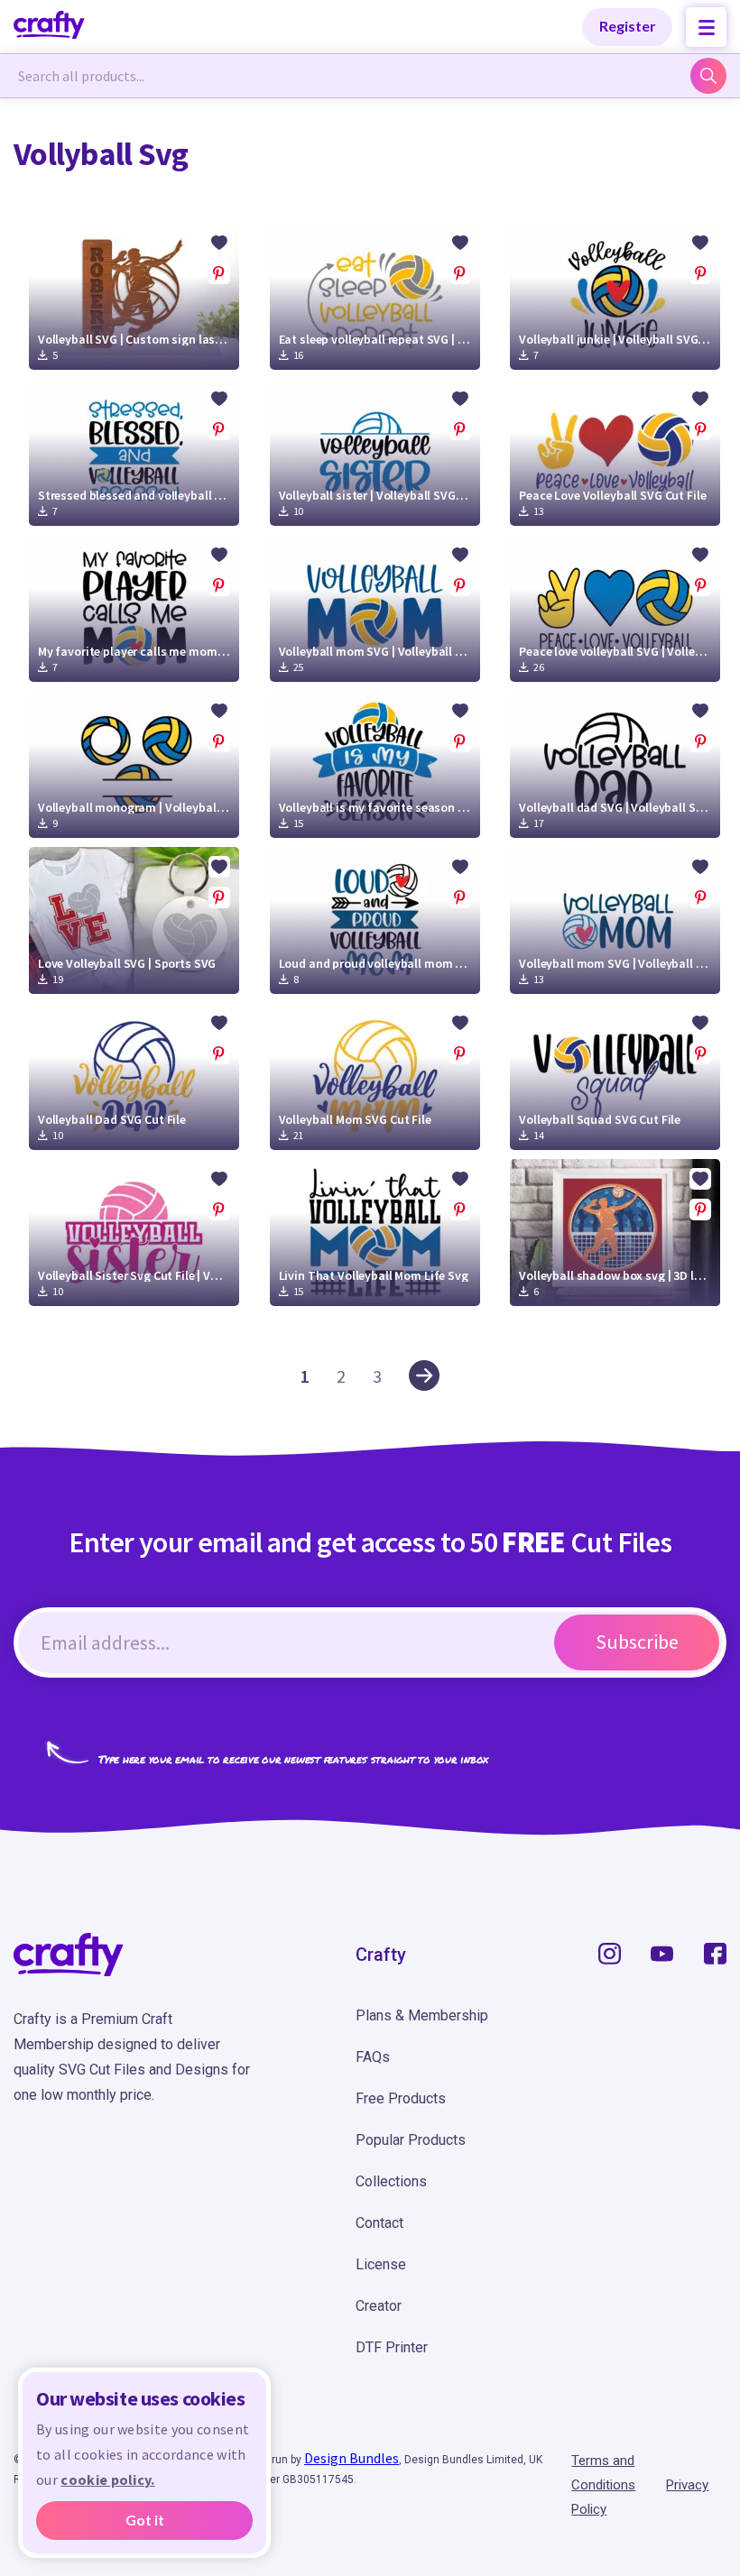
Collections (391, 2181)
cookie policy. (107, 2479)
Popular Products (411, 2140)
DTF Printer (392, 2347)
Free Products (401, 2098)
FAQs (373, 2057)
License (381, 2264)
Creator (379, 2306)
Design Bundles (351, 2458)
